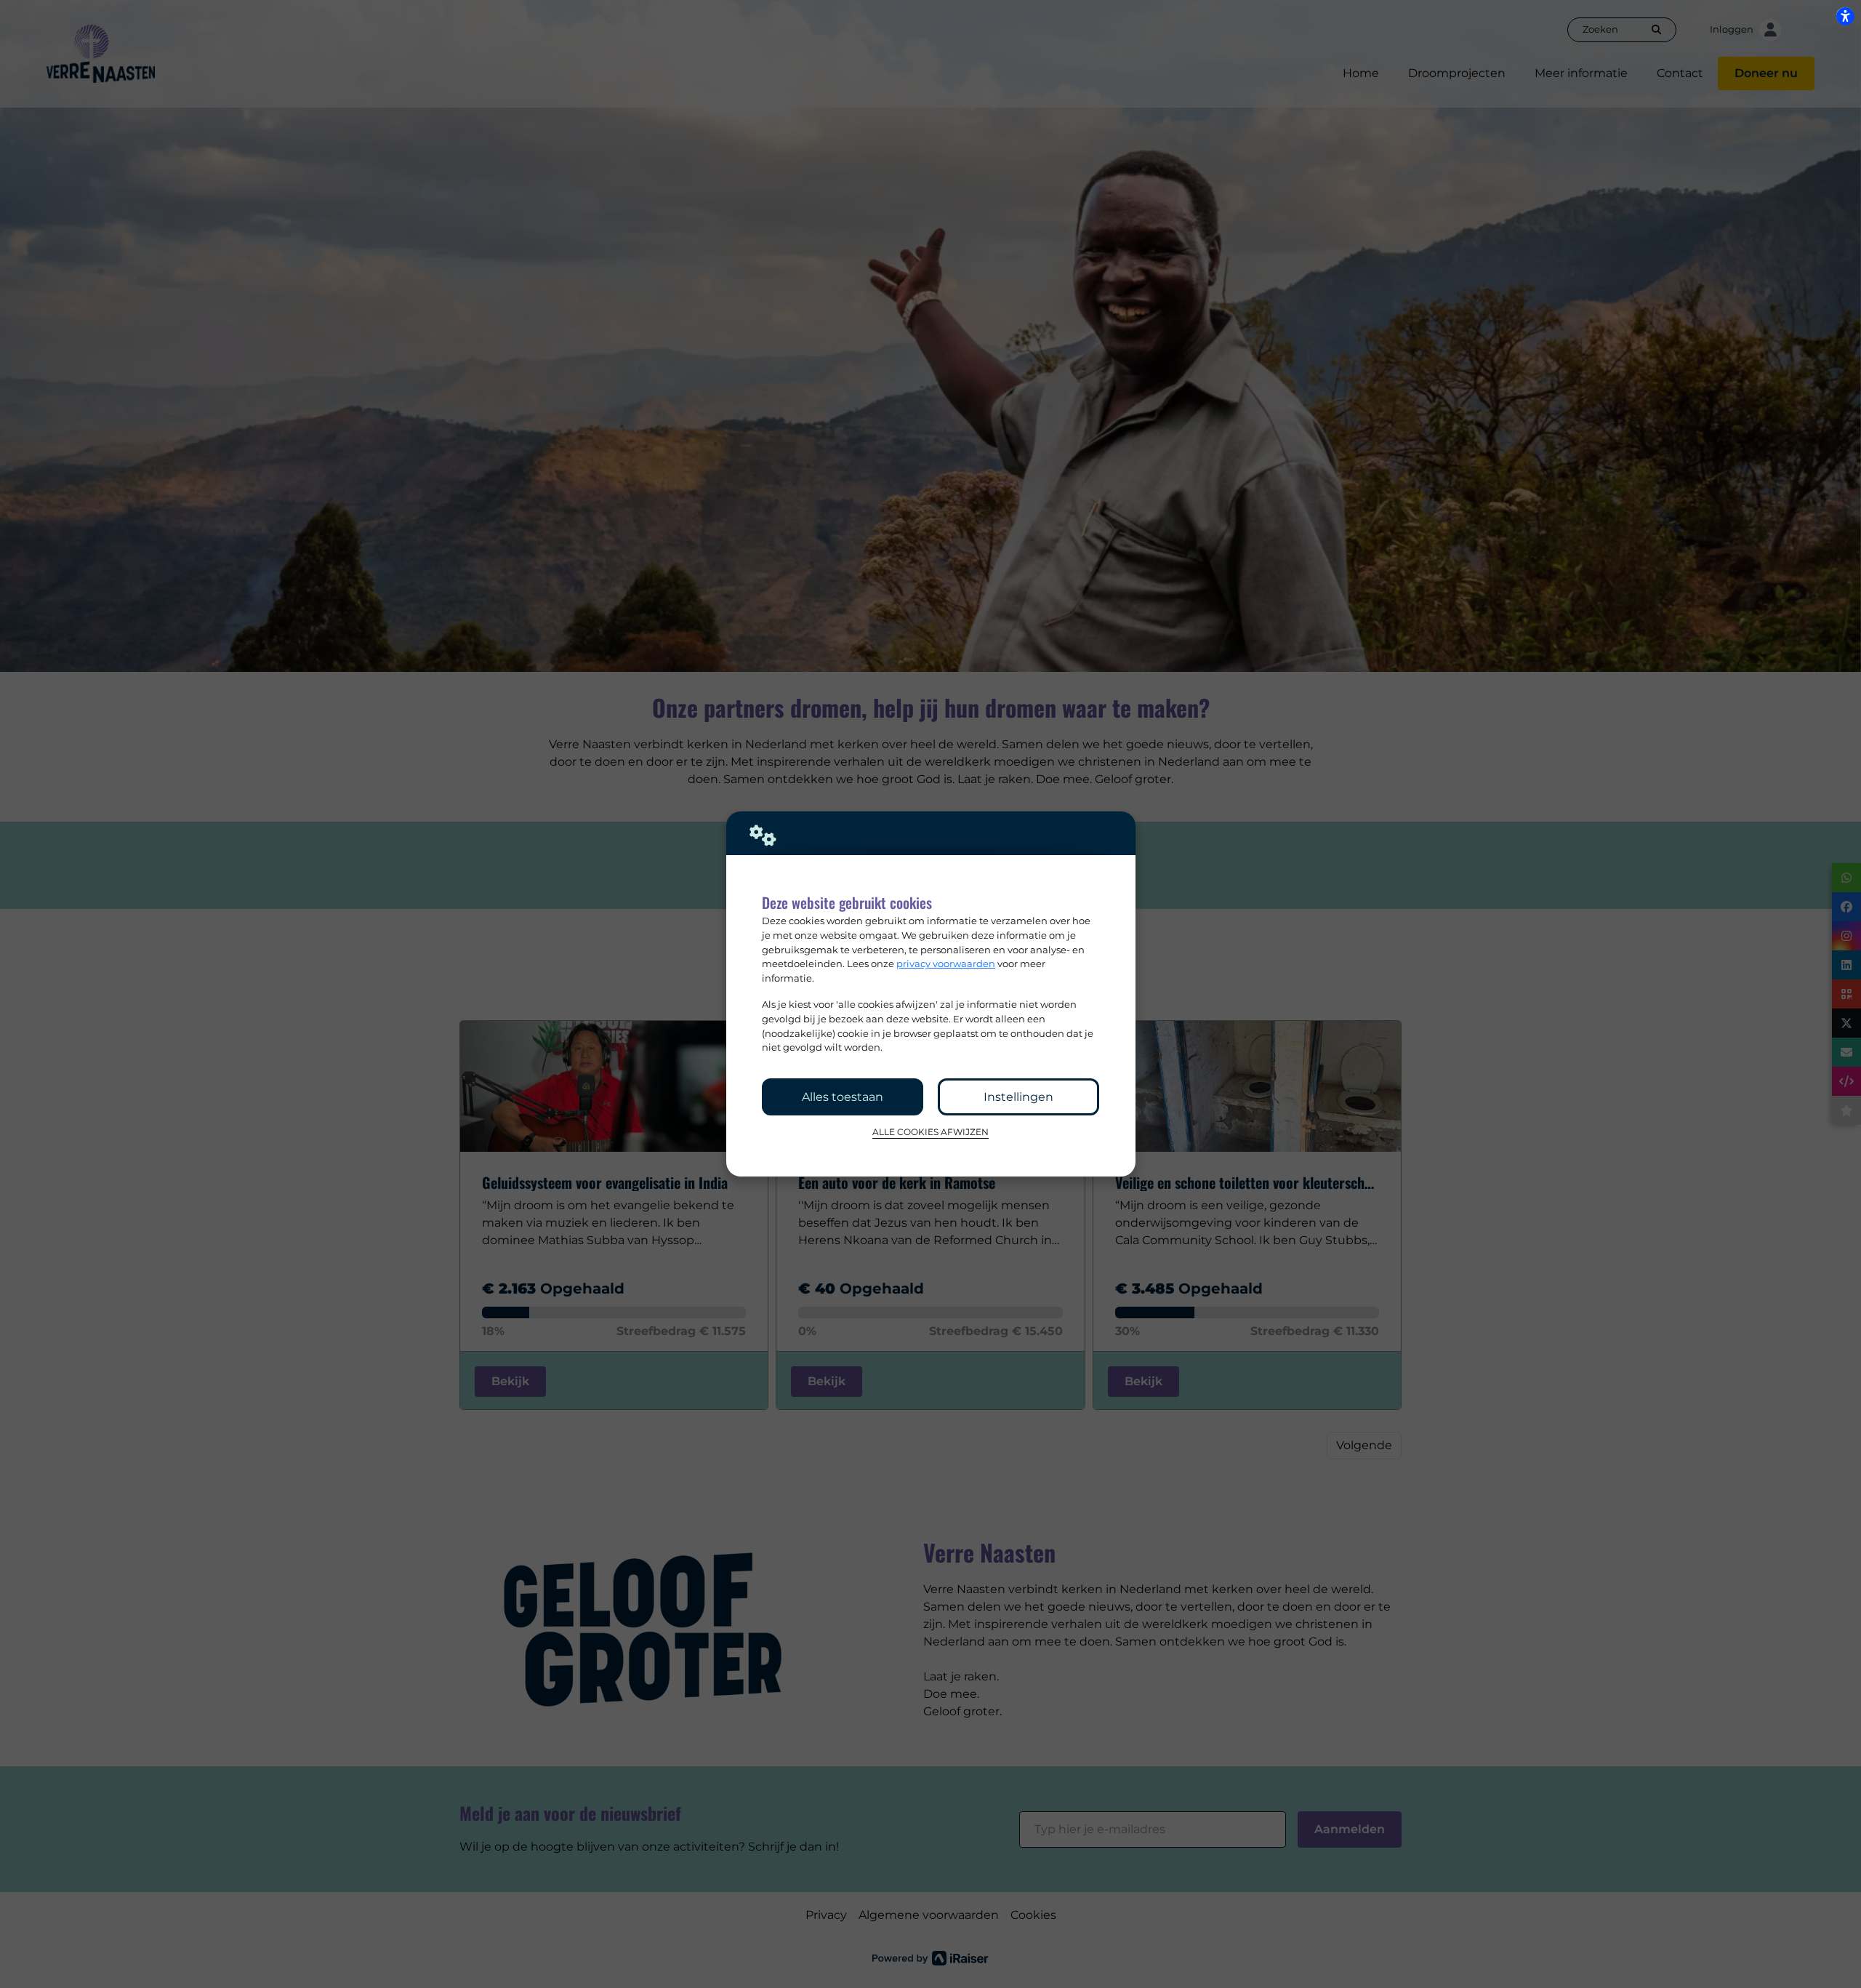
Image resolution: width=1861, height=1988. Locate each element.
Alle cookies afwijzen (930, 1132)
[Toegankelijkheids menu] (1845, 16)
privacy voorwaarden (946, 963)
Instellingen (1018, 1097)
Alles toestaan (843, 1097)
